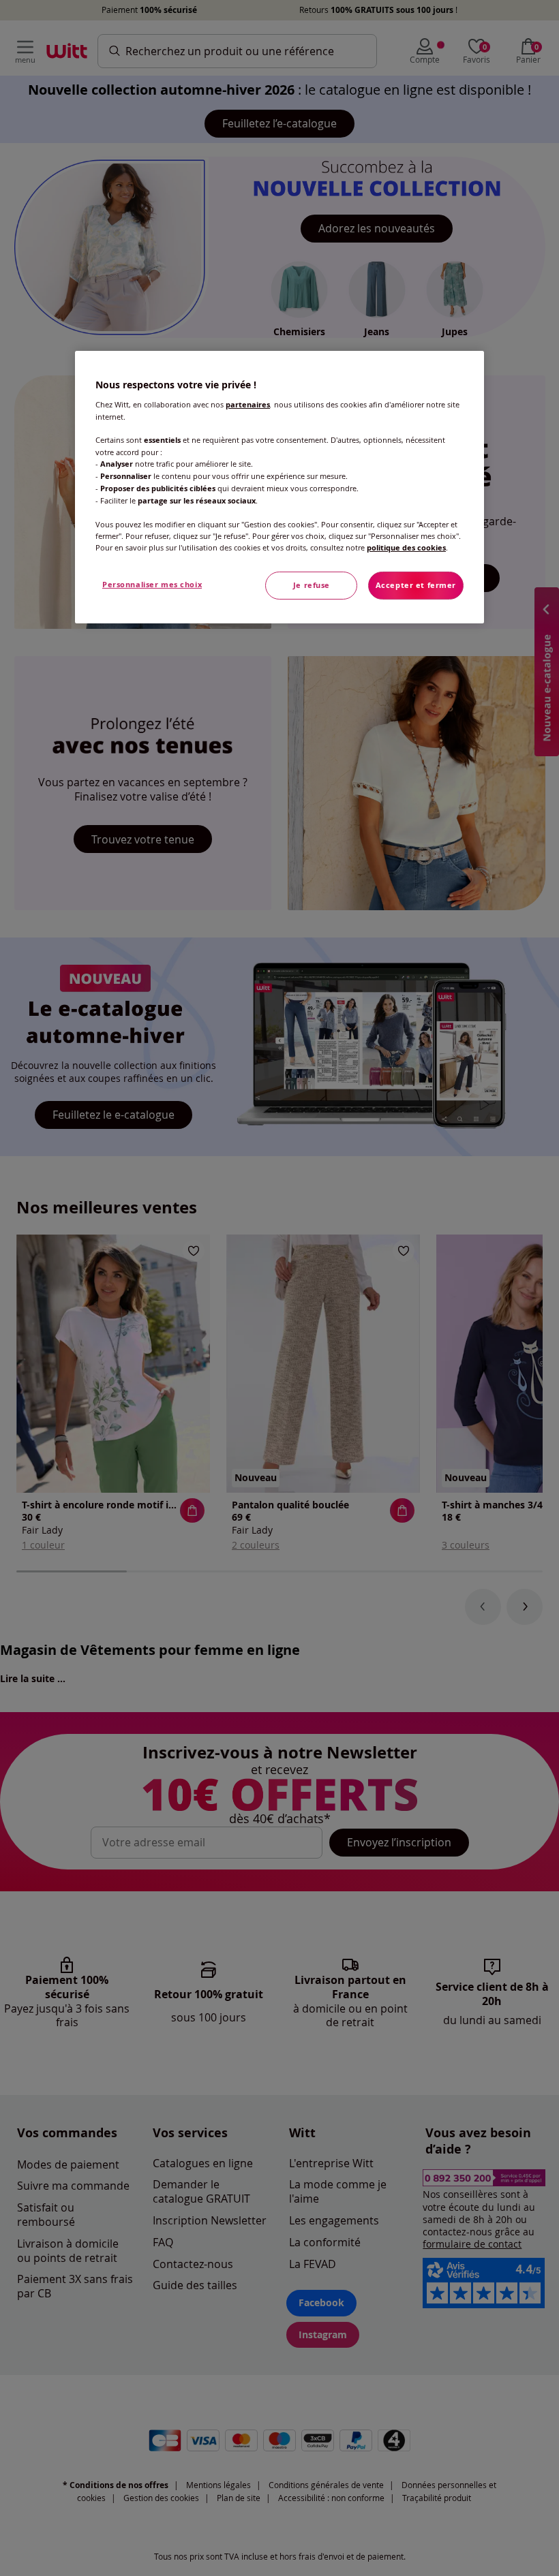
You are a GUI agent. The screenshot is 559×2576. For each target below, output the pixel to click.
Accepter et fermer (416, 585)
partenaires (248, 405)
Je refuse (312, 585)
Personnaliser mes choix (152, 585)
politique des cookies (406, 548)
